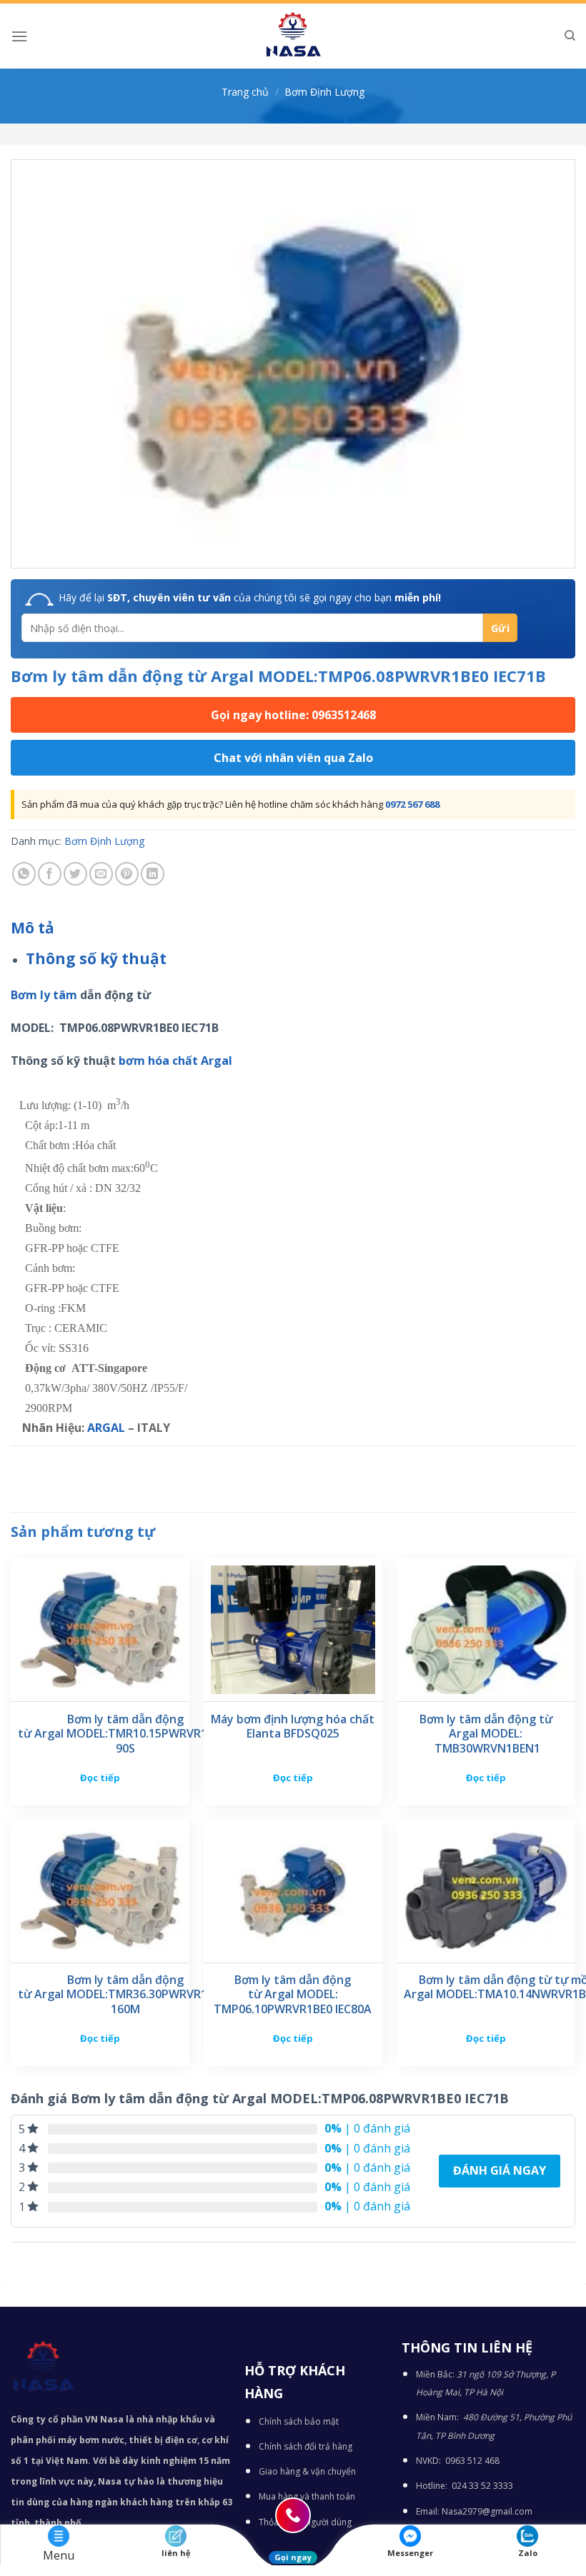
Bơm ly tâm (44, 995)
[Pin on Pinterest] (127, 874)
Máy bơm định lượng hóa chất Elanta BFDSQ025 (293, 1727)
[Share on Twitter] (75, 874)
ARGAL (106, 1428)
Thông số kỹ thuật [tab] (96, 958)
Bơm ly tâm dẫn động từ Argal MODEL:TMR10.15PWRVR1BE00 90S (125, 1734)
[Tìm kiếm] (570, 36)
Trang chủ (245, 92)
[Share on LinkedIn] (153, 874)
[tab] (33, 928)
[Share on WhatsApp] (24, 874)
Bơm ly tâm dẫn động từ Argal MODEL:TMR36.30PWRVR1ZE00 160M (125, 1995)
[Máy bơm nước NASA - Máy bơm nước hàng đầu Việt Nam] (293, 36)
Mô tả (33, 928)
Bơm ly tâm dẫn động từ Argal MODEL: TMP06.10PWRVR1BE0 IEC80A (293, 1995)
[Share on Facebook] (50, 874)
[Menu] (19, 36)
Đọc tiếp (100, 1778)
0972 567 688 (412, 804)
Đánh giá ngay (500, 2170)
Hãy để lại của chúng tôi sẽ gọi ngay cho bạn (250, 597)
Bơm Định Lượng (324, 92)
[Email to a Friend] (101, 874)
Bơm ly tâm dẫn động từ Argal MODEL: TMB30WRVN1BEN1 (486, 1734)
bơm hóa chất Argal (175, 1061)
